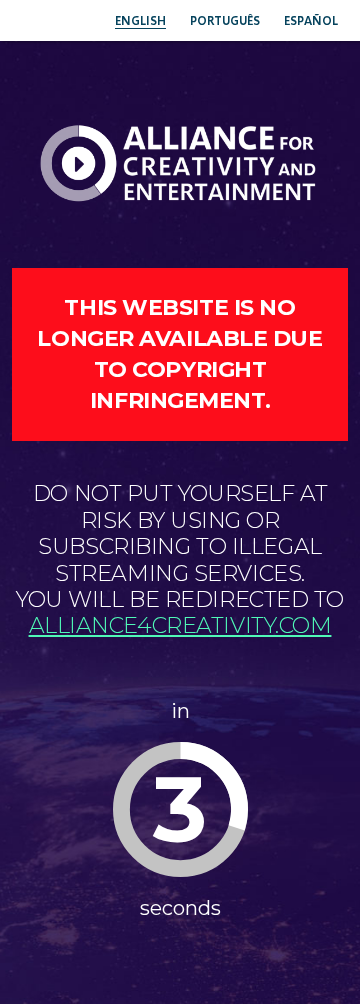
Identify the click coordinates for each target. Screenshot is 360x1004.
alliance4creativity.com (180, 625)
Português (225, 20)
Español (311, 20)
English (140, 20)
